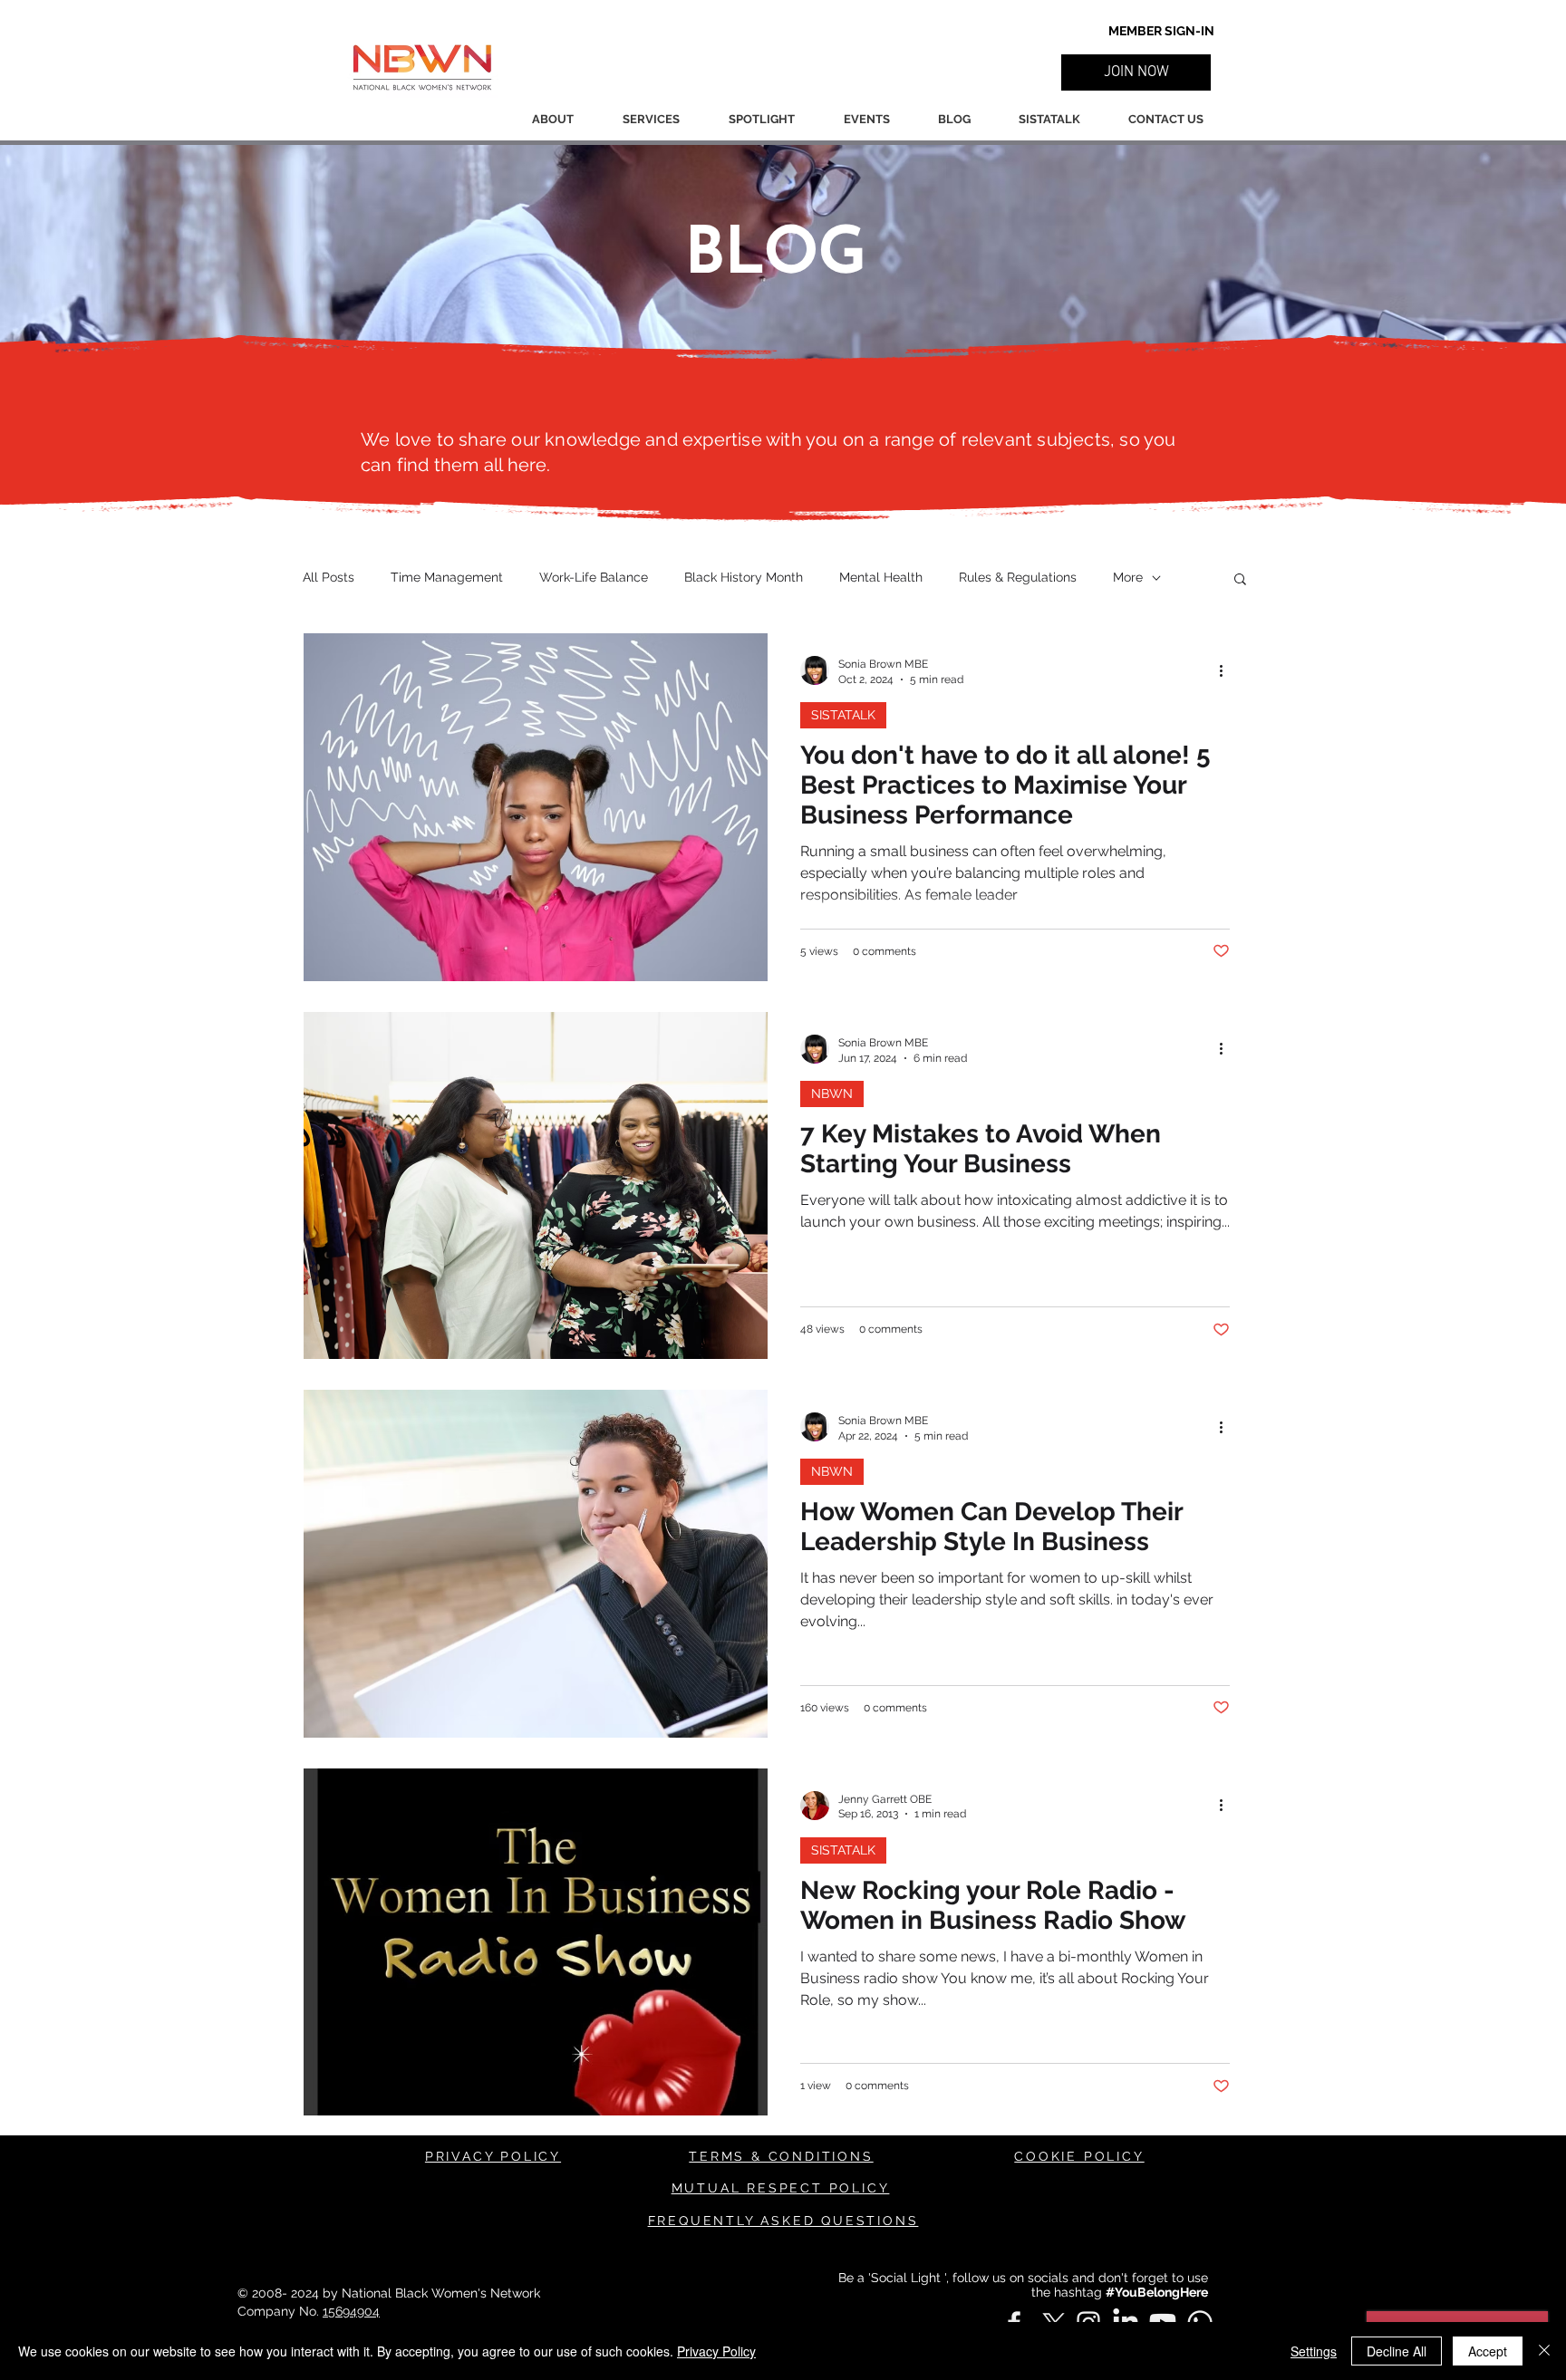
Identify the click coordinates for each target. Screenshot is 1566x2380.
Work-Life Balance (594, 577)
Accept (1488, 2351)
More (1128, 577)
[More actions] (1227, 670)
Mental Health (881, 577)
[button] (1136, 72)
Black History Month (744, 577)
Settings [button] (1314, 2351)
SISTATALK (843, 715)
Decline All (1397, 2351)
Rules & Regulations (1018, 577)
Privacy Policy (716, 2351)
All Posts (329, 577)
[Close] (1544, 2351)
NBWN (832, 1094)
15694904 (351, 2311)
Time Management (447, 577)
